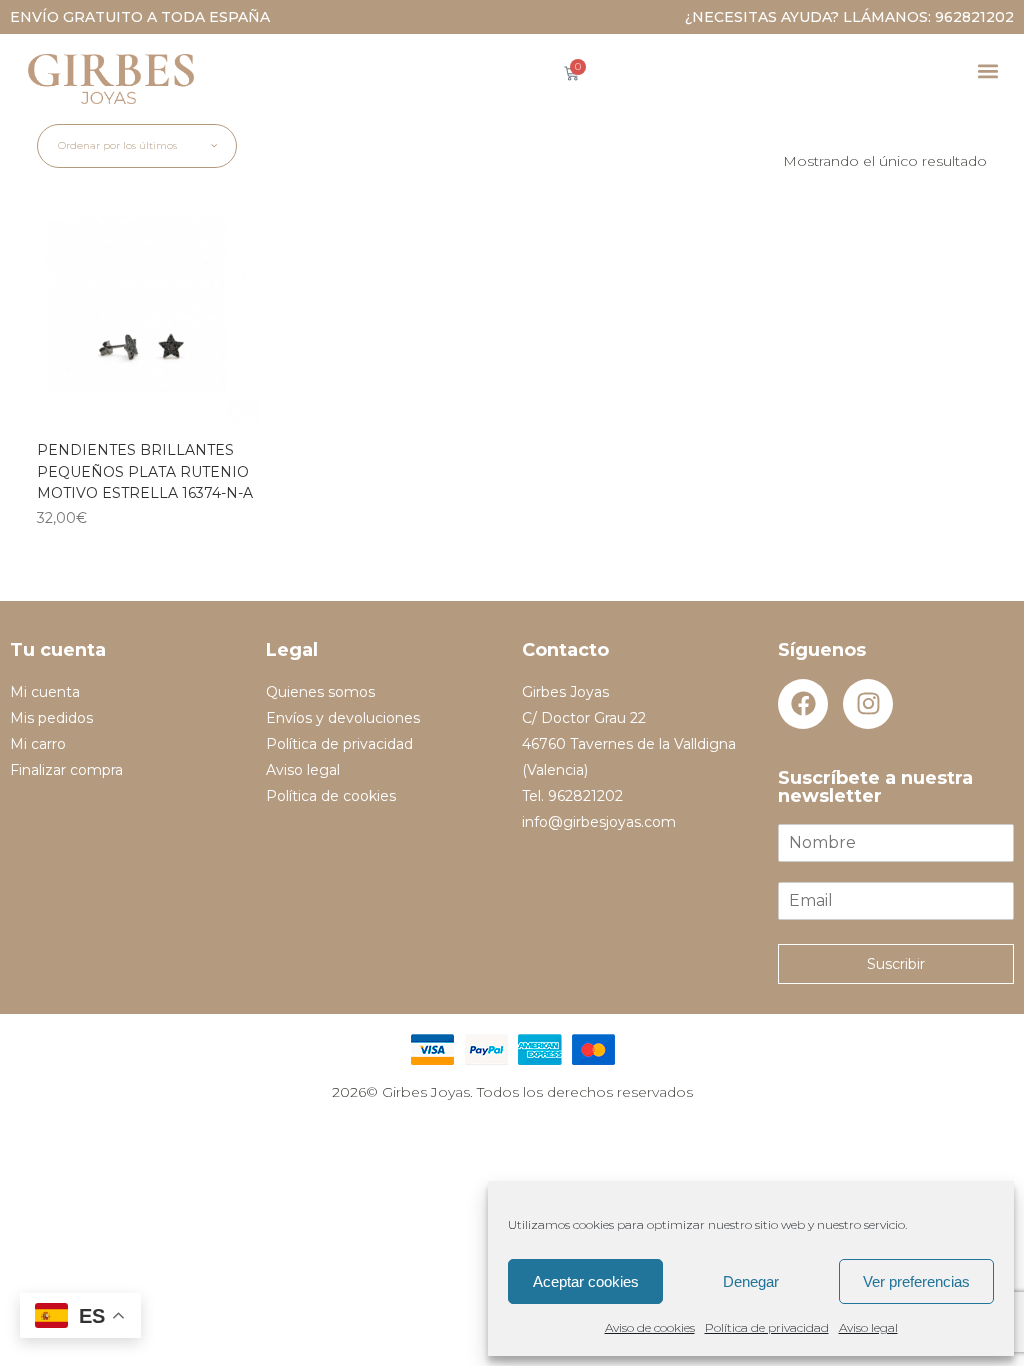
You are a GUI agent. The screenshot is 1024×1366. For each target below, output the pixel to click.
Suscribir (896, 964)
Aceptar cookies (586, 1281)
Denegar (751, 1281)
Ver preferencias (916, 1281)
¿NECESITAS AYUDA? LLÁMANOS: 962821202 (849, 17)
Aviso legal (868, 1327)
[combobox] (137, 146)
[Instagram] (868, 704)
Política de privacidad (767, 1327)
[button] (987, 70)
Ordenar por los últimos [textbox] (117, 145)
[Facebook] (803, 704)
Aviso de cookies (650, 1327)
